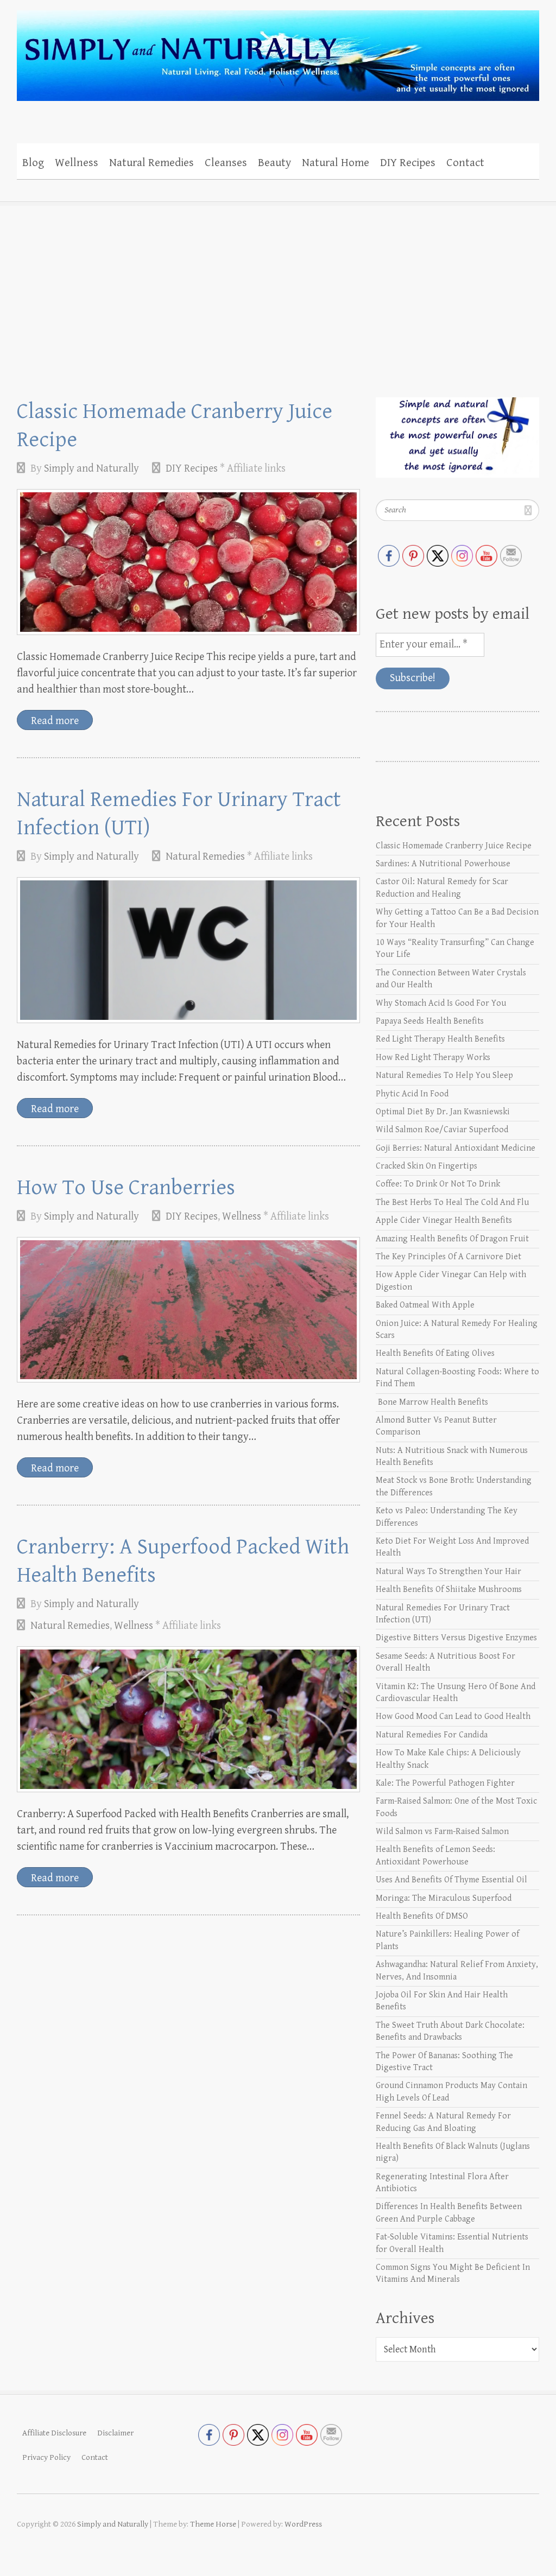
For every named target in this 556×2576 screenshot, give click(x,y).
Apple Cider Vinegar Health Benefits (444, 1220)
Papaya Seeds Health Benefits (430, 1021)
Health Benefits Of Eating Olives (435, 1353)
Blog (33, 163)
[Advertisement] (278, 283)
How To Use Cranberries (126, 1188)
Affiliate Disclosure (54, 2433)
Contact (465, 163)
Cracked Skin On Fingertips (427, 1166)
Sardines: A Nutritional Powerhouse (443, 864)
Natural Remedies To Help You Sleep (444, 1076)
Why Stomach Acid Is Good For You (441, 1003)
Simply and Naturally (91, 469)
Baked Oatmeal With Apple (425, 1305)
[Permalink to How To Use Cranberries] (188, 1310)
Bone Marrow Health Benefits (432, 1402)
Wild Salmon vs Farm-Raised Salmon (442, 1832)
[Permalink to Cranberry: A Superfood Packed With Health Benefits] (188, 1719)
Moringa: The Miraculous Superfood (444, 1898)
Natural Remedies (151, 163)
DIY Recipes (408, 163)
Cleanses (226, 163)
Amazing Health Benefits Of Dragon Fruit (452, 1239)
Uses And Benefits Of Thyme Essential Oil (451, 1880)
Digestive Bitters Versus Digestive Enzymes (456, 1638)
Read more (55, 721)
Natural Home (336, 163)
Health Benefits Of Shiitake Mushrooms (449, 1590)
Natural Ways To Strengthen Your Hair (448, 1572)
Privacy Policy (46, 2457)
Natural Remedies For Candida (432, 1735)
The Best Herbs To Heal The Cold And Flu (452, 1203)
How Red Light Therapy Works (433, 1058)
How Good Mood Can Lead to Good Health (453, 1717)
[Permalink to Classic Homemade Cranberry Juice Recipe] (188, 562)
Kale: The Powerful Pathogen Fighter (445, 1783)
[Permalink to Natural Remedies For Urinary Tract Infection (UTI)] (188, 950)
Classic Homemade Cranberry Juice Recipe (454, 846)
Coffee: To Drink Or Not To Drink (438, 1184)
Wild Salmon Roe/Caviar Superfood (442, 1130)
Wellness (77, 163)
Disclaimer (115, 2433)
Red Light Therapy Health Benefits (440, 1039)
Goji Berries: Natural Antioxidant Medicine (456, 1148)
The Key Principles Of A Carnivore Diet (448, 1257)
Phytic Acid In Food (412, 1094)
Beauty (274, 163)
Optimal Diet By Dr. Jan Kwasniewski (443, 1112)
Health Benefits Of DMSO (422, 1916)
